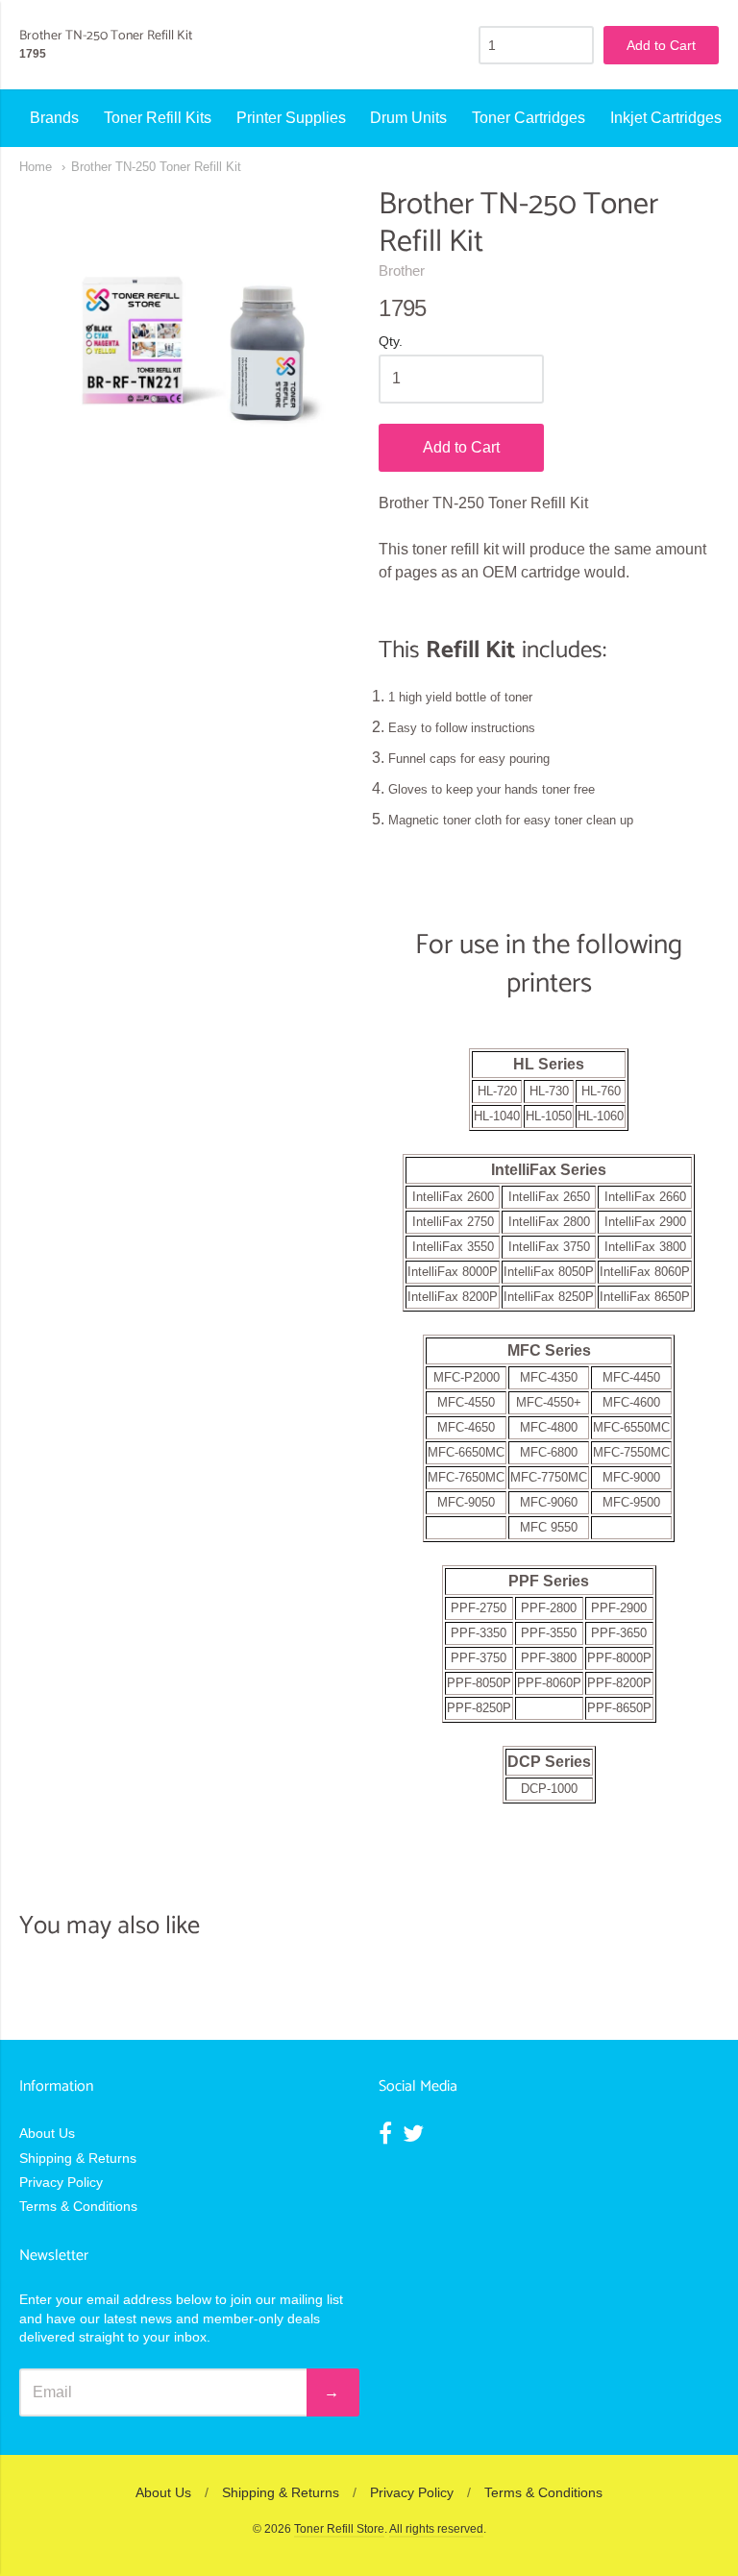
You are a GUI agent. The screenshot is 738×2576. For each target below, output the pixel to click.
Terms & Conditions (78, 2206)
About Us (47, 2133)
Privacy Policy (61, 2182)
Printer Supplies (291, 118)
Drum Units (408, 118)
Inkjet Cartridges (666, 118)
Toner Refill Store (339, 2529)
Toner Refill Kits (158, 118)
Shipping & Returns (78, 2158)
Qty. (391, 342)
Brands (54, 118)
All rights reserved (436, 2529)
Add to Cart (461, 447)
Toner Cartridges (529, 118)
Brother (402, 270)
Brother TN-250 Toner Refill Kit (156, 167)
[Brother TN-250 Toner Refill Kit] (189, 356)
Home (36, 167)
